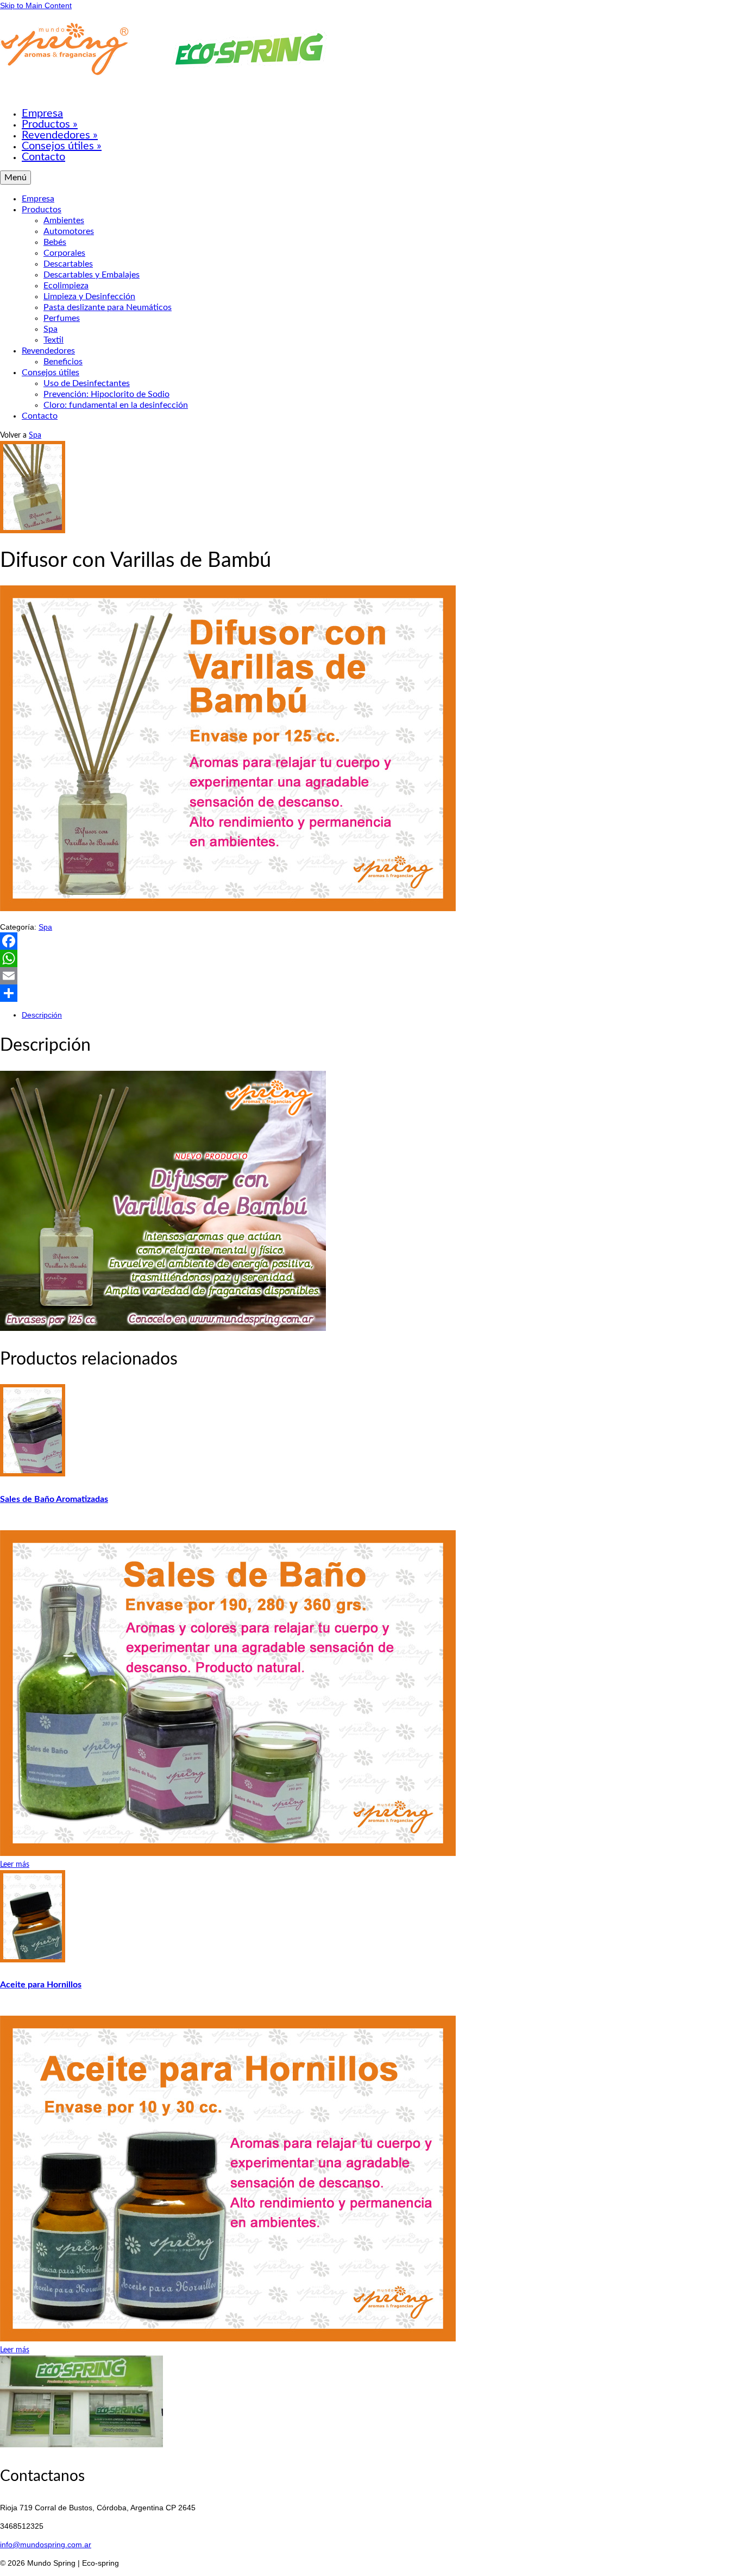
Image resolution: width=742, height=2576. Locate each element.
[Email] (371, 976)
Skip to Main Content (36, 5)
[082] (33, 531)
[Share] (371, 993)
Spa (35, 435)
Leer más (15, 1865)
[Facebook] (371, 941)
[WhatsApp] (371, 958)
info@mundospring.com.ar (46, 2545)
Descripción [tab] (42, 1015)
